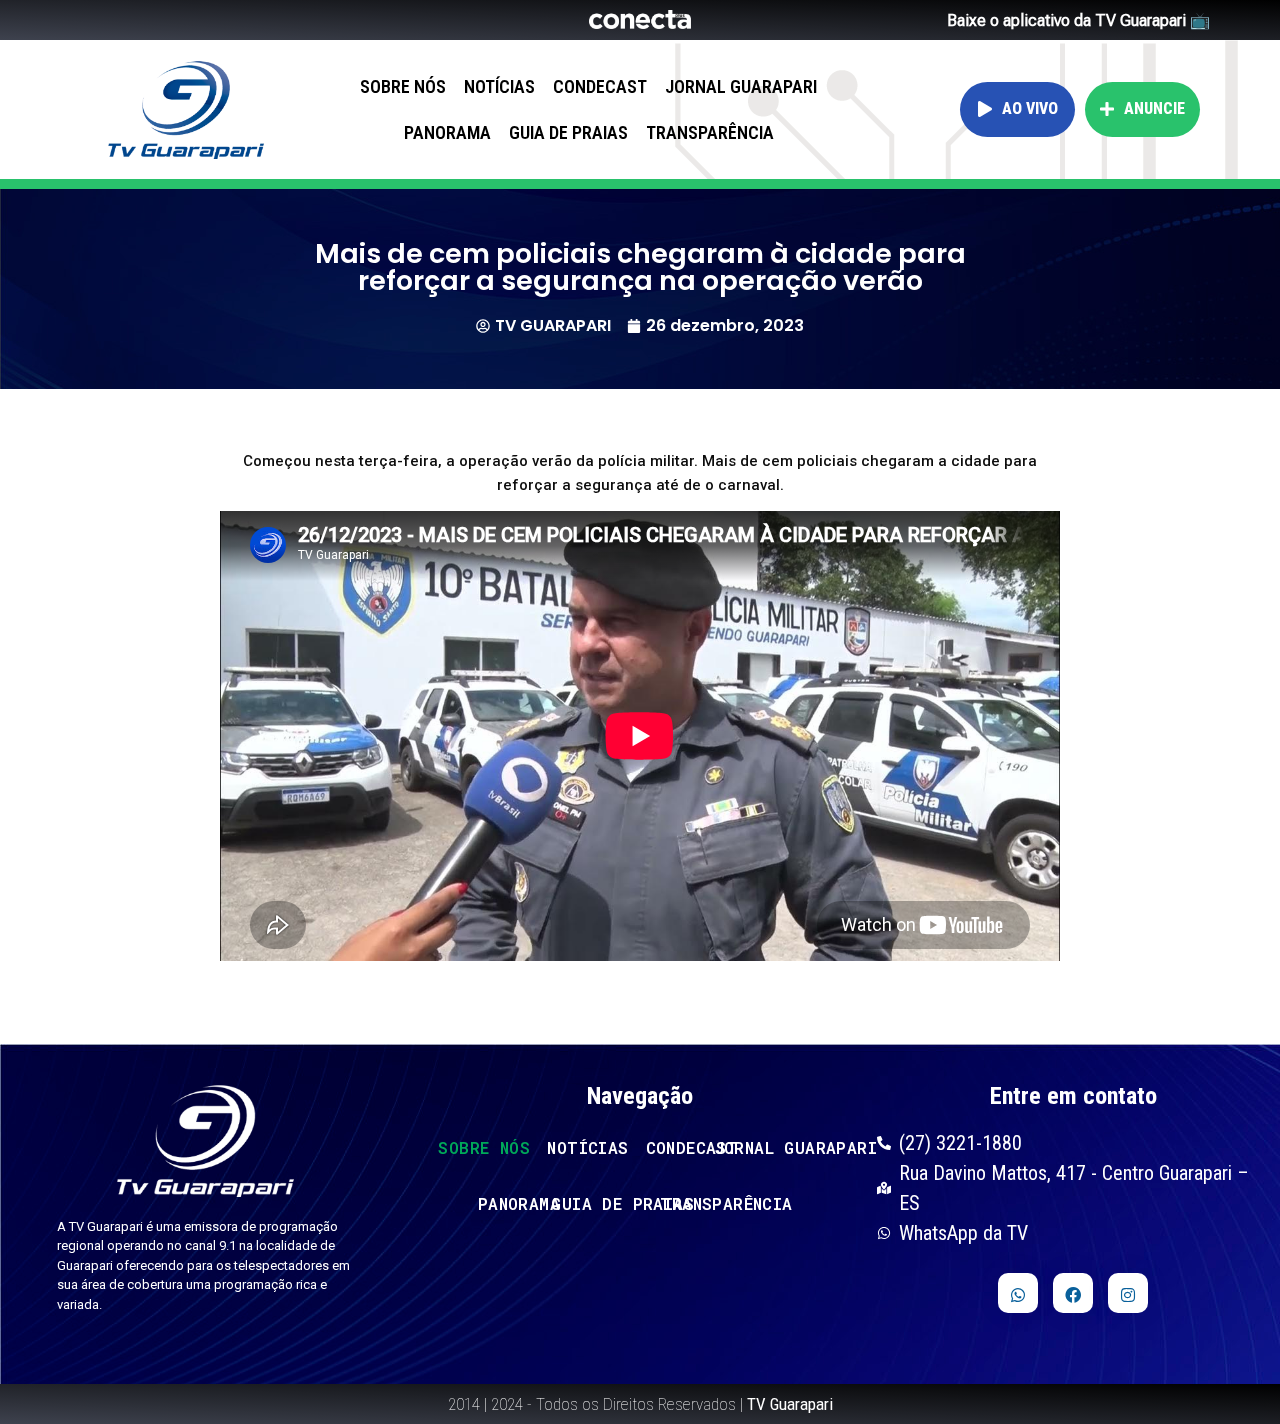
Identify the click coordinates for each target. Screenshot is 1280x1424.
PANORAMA (447, 132)
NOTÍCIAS (499, 86)
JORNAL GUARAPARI (741, 86)
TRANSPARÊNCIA (710, 132)
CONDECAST (600, 86)
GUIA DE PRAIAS (568, 132)
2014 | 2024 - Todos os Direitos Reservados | (640, 1404)
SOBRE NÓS (403, 86)
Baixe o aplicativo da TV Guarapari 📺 (1078, 20)
